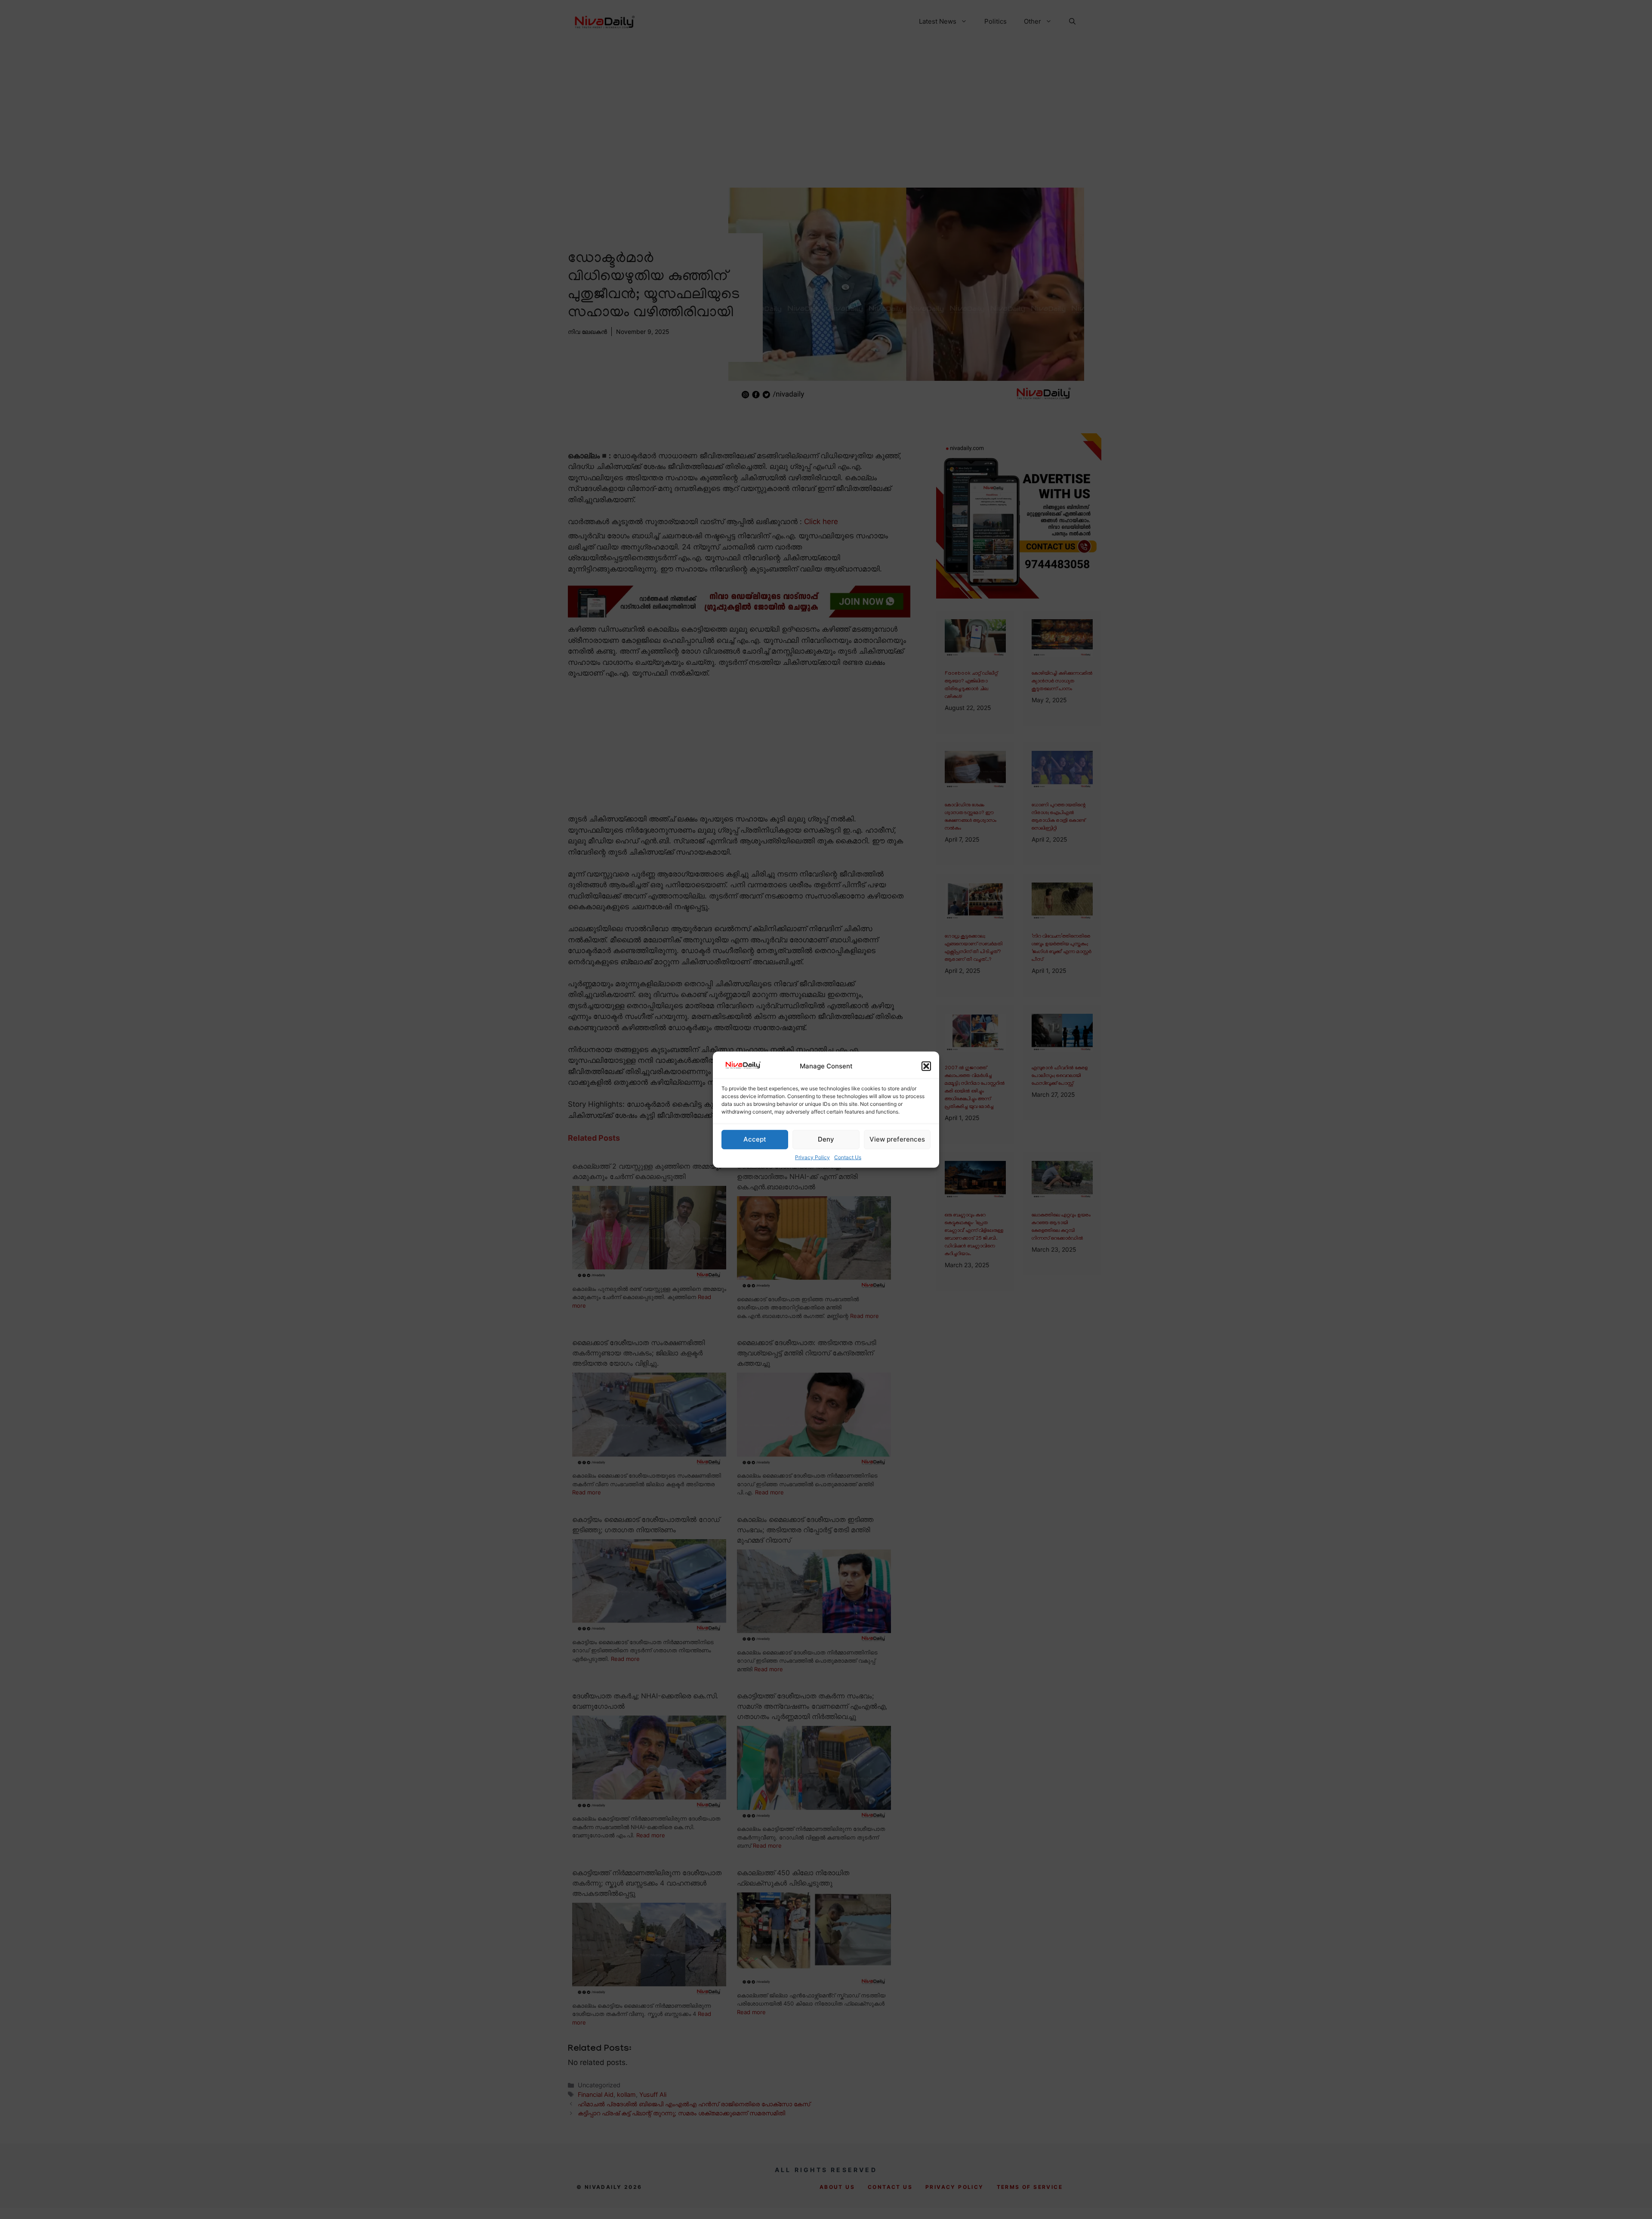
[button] (926, 1066)
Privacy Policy (812, 1157)
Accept (755, 1139)
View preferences (897, 1139)
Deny (826, 1139)
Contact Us (848, 1157)
